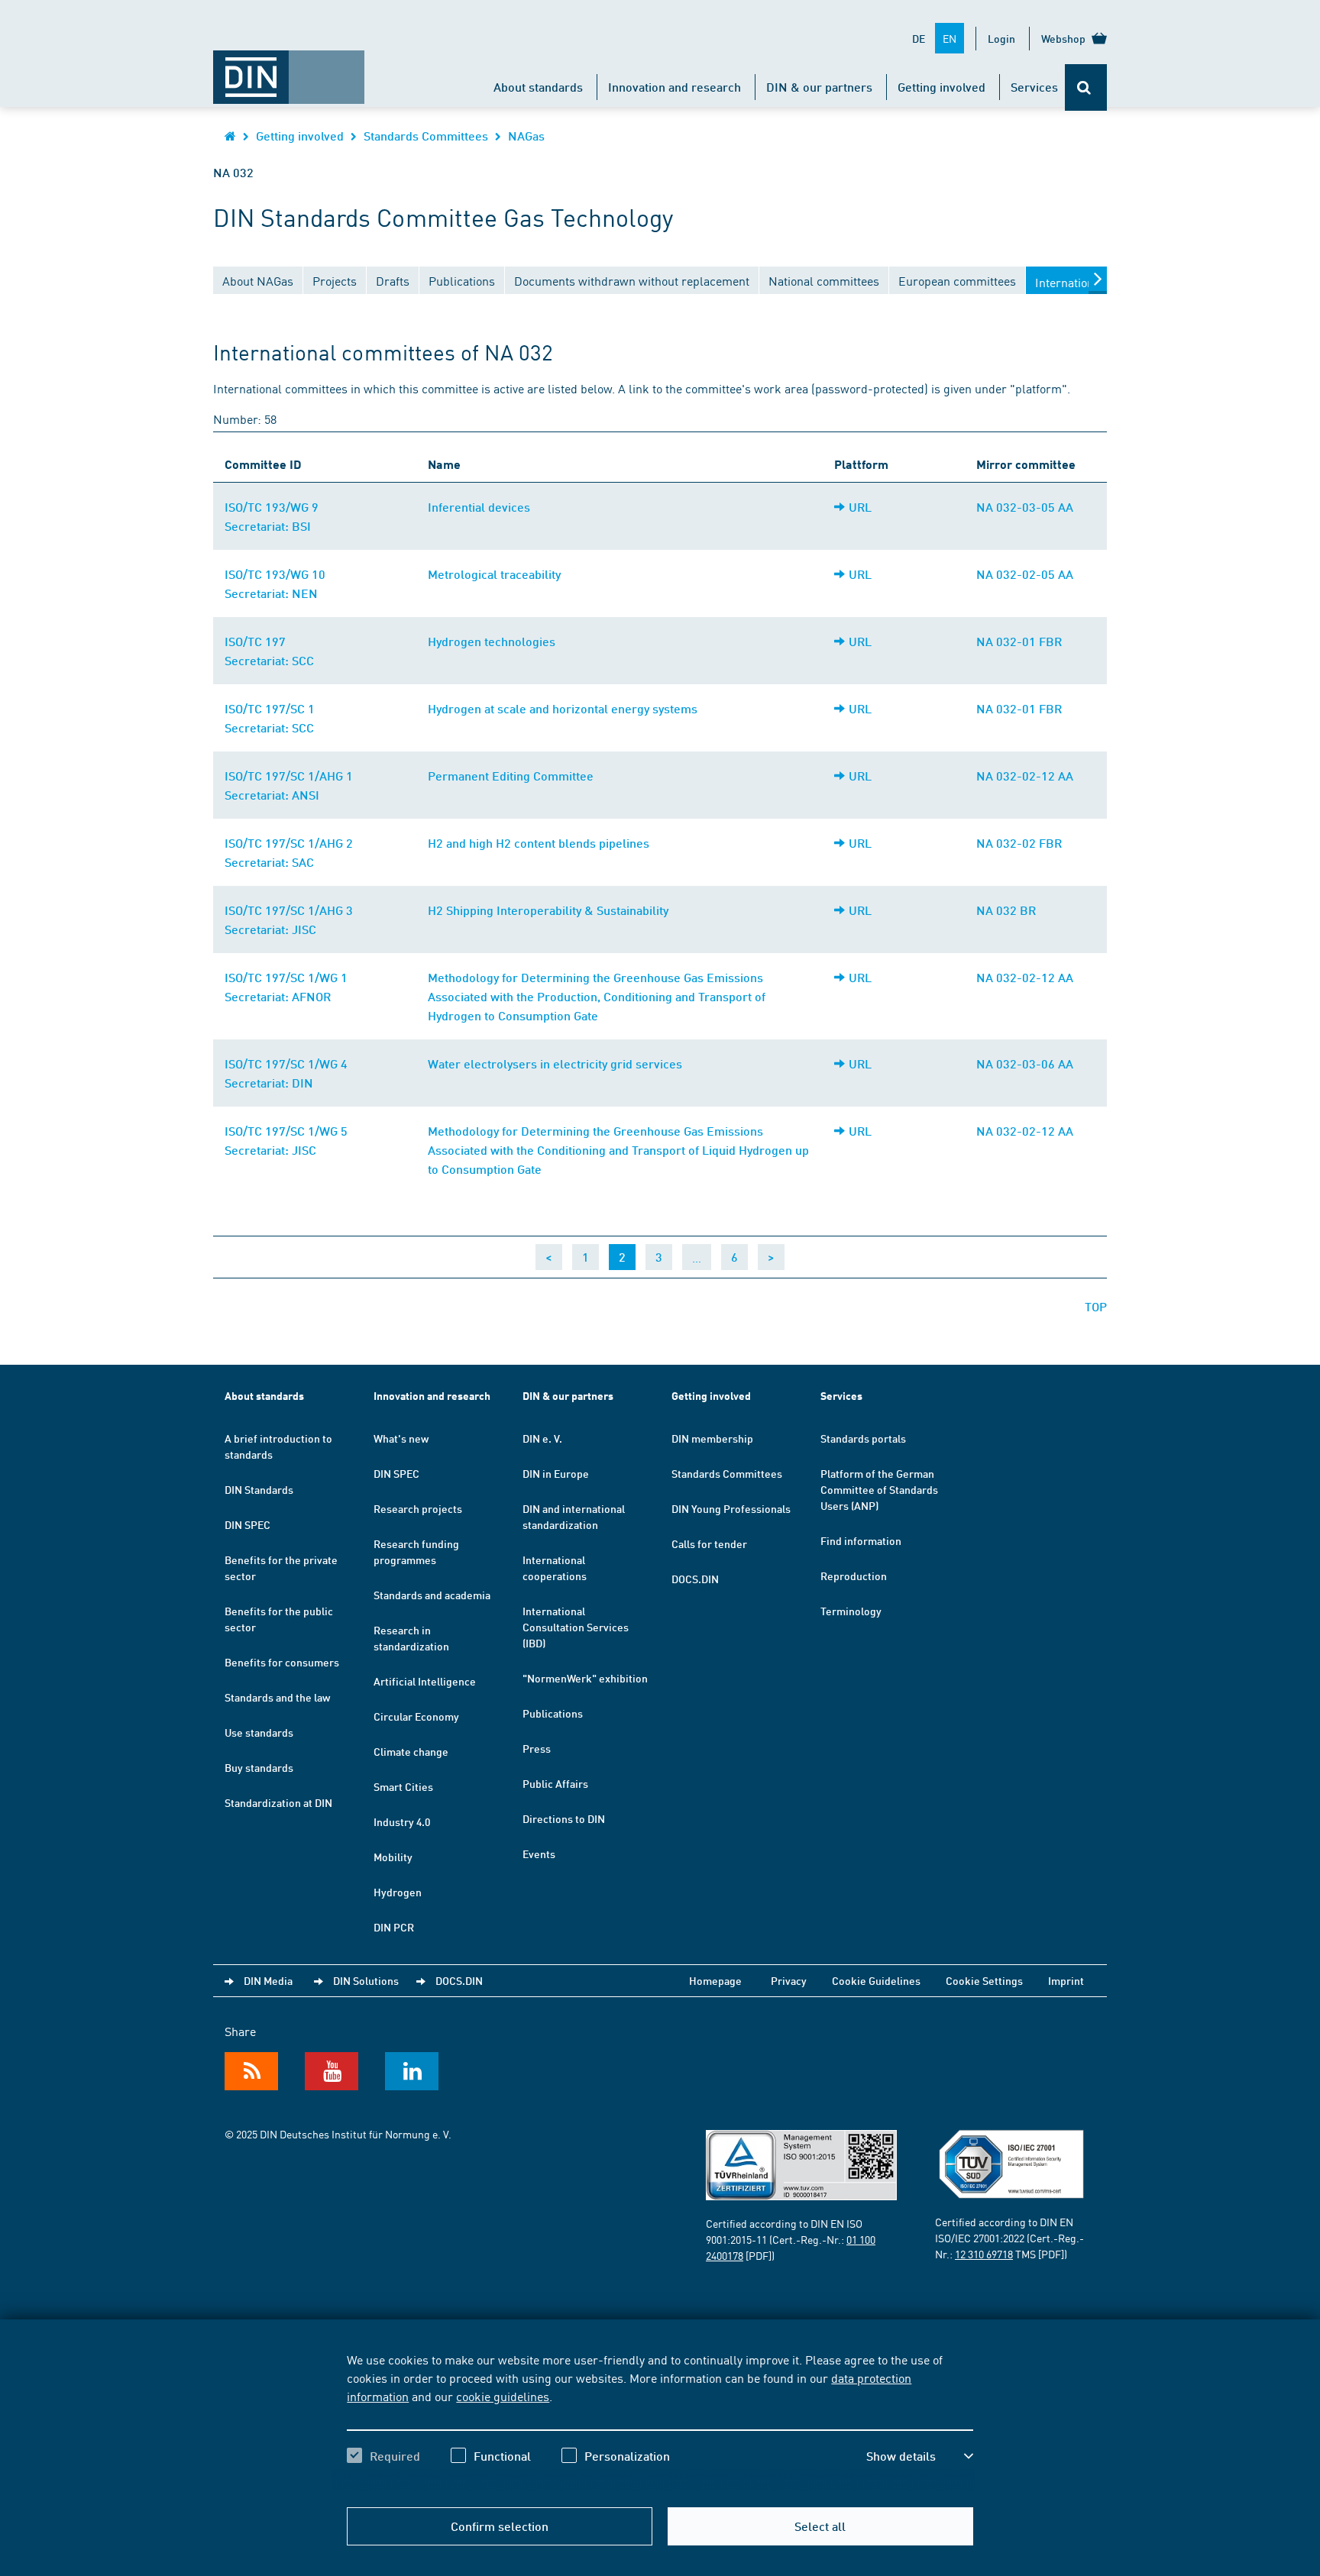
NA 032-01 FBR (1019, 641)
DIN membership (712, 1438)
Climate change (411, 1751)
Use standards (259, 1732)
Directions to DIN (564, 1818)
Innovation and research (675, 87)
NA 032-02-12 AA (1025, 776)
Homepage (715, 1980)
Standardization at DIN (278, 1802)
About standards (538, 87)
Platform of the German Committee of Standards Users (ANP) (879, 1489)
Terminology (851, 1611)
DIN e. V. (542, 1438)
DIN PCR (394, 1927)
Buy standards (259, 1767)
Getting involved (941, 87)
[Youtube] (332, 2071)
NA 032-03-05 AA (1025, 507)
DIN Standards (259, 1489)
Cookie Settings (984, 1980)
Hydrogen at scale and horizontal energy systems (563, 708)
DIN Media (268, 1980)
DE (919, 38)
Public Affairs (555, 1783)
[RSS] (251, 2071)
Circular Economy (416, 1716)
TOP (1096, 1306)
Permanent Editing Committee (511, 776)
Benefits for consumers (282, 1662)
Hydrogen (398, 1892)
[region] (660, 2421)
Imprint (1066, 1980)
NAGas (526, 136)
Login (1001, 38)
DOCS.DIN (695, 1579)
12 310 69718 (984, 2254)
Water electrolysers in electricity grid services (555, 1063)
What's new (401, 1438)
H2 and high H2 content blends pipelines (539, 843)
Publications (553, 1713)
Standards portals (863, 1438)
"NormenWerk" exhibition (585, 1678)
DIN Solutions (366, 1980)
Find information (861, 1540)
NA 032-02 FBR (1019, 843)
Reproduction (854, 1576)
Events (539, 1854)
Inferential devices (479, 507)
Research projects (418, 1508)
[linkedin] (412, 2071)
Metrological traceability (494, 574)
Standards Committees (426, 136)
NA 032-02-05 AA (1025, 574)
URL (860, 507)
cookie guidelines (503, 2396)
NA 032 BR (1006, 910)
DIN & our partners (819, 87)
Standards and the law (277, 1697)
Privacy (789, 1980)
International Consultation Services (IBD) (576, 1627)
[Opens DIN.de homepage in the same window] (289, 69)
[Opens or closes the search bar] (1086, 87)
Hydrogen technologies (492, 641)
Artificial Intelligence (425, 1681)
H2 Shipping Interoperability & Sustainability (548, 910)
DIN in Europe (556, 1473)
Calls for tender (709, 1543)
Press (537, 1748)
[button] (920, 2456)
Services (1034, 87)
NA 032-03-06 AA (1025, 1063)
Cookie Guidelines (876, 1980)
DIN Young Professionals (731, 1508)
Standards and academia (432, 1595)
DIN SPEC (247, 1524)
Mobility (393, 1857)
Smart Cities (403, 1786)
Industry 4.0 (402, 1821)
